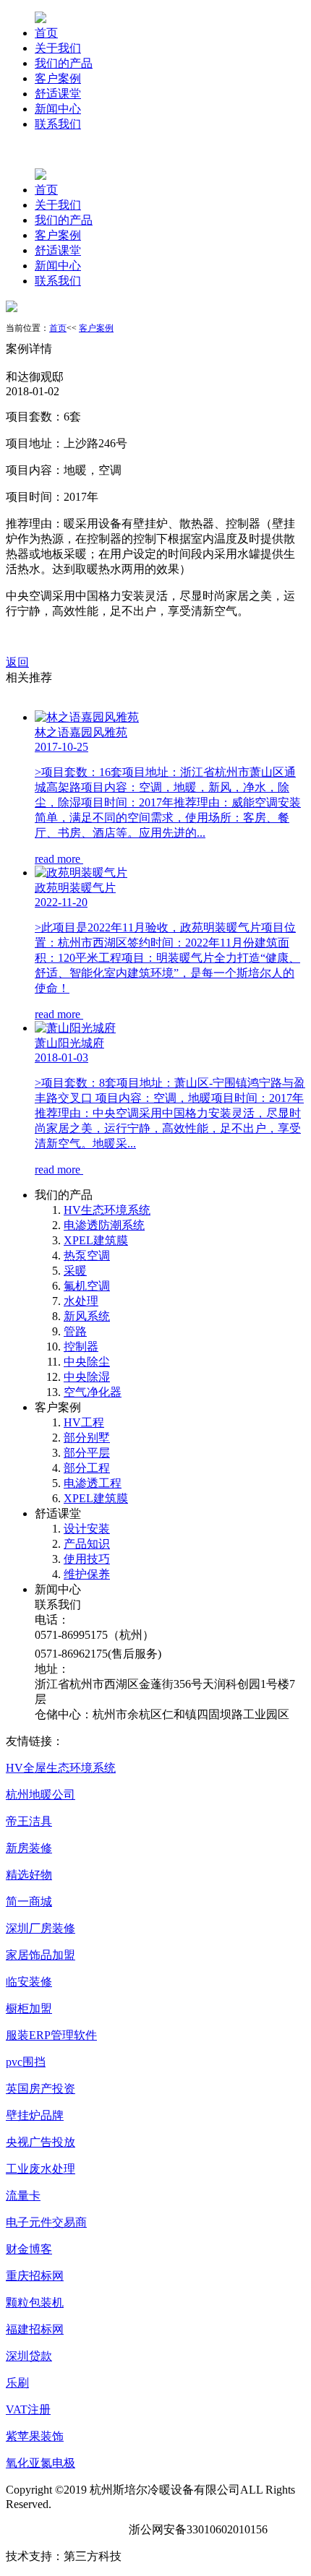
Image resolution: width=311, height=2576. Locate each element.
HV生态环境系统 (107, 1210)
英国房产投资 (41, 2089)
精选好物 (29, 1875)
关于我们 (58, 48)
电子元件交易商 (46, 2222)
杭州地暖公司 (41, 1795)
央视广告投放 (41, 2142)
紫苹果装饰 (35, 2436)
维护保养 (87, 1574)
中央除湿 (87, 1377)
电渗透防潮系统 (104, 1225)
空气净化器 (93, 1392)
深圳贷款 (29, 2356)
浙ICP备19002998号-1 (61, 2529)
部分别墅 (87, 1438)
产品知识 (87, 1544)
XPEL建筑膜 (96, 1240)
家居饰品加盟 (41, 1955)
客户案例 (58, 78)
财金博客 (29, 2249)
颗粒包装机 (35, 2303)
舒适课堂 (58, 94)
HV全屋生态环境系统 (61, 1768)
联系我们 (58, 124)
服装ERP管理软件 (51, 2035)
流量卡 (23, 2196)
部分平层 (87, 1453)
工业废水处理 (41, 2169)
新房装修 (29, 1848)
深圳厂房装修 (41, 1928)
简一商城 (29, 1901)
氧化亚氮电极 (41, 2463)
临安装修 (29, 1982)
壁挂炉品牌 (35, 2115)
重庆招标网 (35, 2276)
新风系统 (87, 1316)
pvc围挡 (26, 2062)
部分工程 (87, 1468)
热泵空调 (87, 1255)
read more (59, 859)
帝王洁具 (29, 1821)
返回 (17, 662)
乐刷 (17, 2383)
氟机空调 (87, 1286)
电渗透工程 (93, 1483)
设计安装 (87, 1529)
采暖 (75, 1271)
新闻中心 (58, 109)
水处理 (81, 1301)
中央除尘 (87, 1362)
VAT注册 (28, 2409)
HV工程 (84, 1422)
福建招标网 (35, 2329)
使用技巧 (87, 1559)
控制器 (81, 1347)
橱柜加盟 (29, 2008)
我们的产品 (64, 63)
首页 (46, 33)
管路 (75, 1331)
